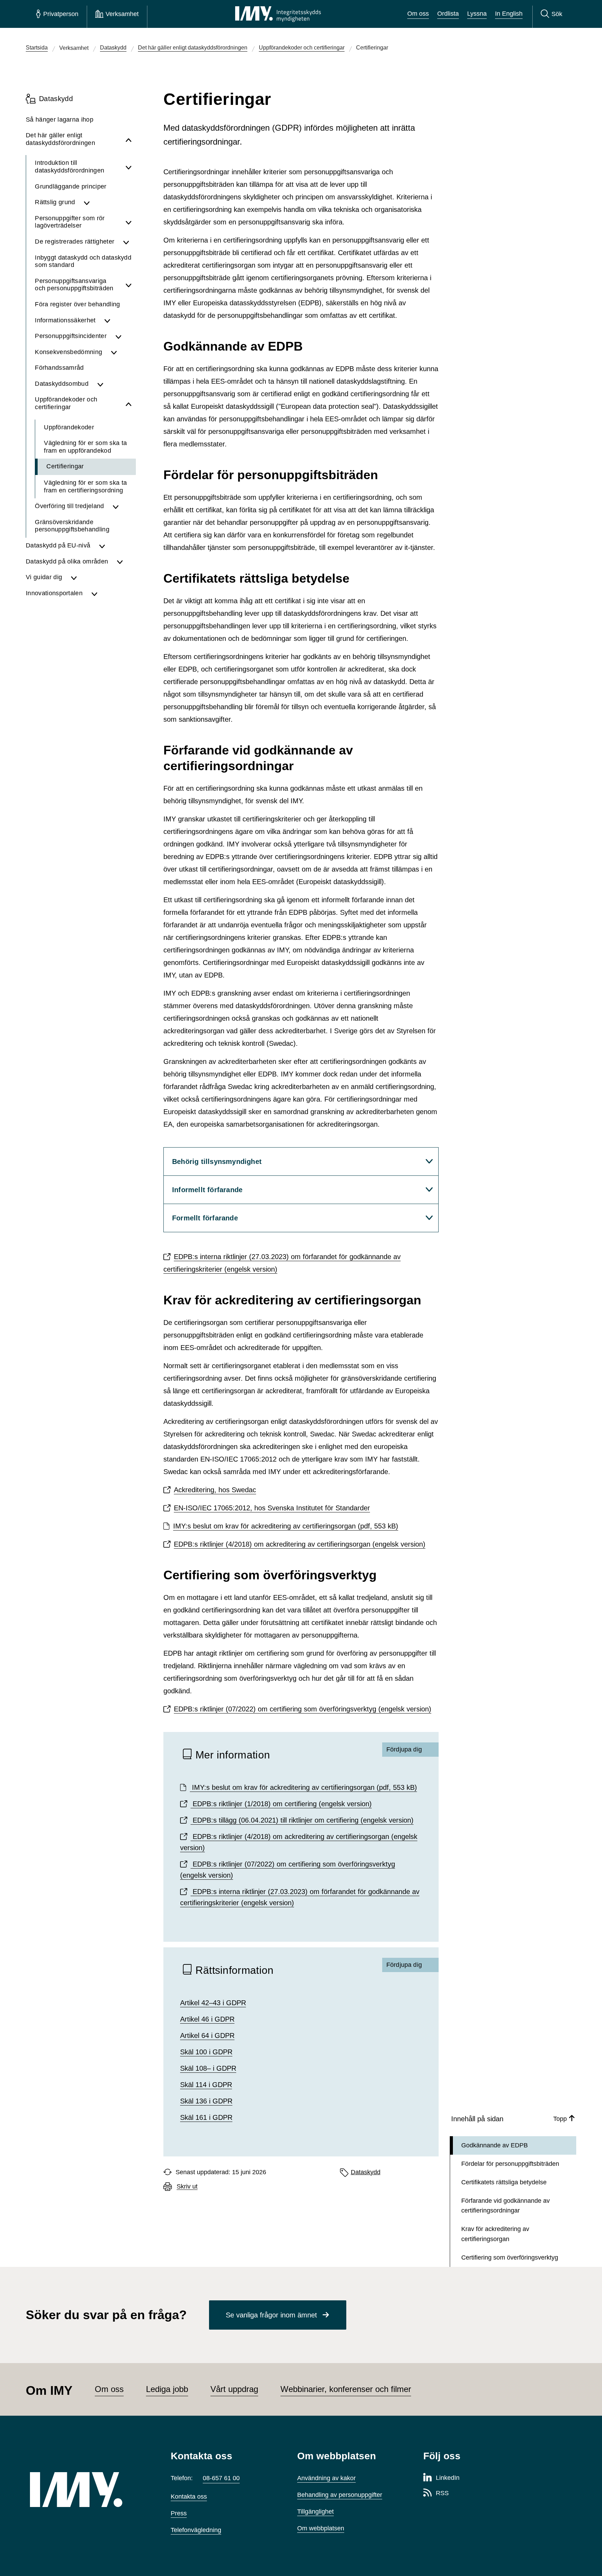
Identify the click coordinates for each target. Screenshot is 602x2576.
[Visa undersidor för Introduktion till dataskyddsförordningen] (129, 167)
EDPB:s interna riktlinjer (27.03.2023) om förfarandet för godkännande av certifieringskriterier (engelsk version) (282, 1263)
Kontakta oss (189, 2497)
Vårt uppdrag (234, 2389)
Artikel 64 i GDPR (207, 2036)
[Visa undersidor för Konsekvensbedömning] (121, 352)
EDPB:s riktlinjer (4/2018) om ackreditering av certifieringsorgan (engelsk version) (300, 1544)
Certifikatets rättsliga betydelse (504, 2182)
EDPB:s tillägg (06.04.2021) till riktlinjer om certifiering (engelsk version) (302, 1820)
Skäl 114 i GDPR (206, 2085)
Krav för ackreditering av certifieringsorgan (495, 2234)
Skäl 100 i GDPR (206, 2052)
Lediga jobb (167, 2389)
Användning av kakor (326, 2478)
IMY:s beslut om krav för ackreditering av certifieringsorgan (303, 1787)
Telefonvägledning (196, 2530)
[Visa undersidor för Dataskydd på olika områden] (124, 562)
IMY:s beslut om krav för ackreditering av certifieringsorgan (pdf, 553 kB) (286, 1526)
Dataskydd (366, 2172)
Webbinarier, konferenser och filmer (346, 2389)
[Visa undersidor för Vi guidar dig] (101, 577)
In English (509, 14)
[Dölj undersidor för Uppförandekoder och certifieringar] (129, 403)
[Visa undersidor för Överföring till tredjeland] (122, 506)
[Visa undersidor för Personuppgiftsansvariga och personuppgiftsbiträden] (129, 285)
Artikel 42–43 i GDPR (213, 2003)
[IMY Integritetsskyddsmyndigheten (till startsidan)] (278, 14)
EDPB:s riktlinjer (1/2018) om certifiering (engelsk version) (281, 1804)
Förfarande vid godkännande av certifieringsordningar (505, 2206)
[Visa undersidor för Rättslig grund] (108, 202)
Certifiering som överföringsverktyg (510, 2257)
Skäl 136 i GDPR (206, 2101)
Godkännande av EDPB (495, 2145)
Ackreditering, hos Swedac (215, 1490)
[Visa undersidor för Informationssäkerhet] (118, 321)
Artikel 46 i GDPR (207, 2019)
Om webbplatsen (321, 2528)
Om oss (418, 14)
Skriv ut (187, 2187)
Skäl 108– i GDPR (208, 2068)
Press (179, 2513)
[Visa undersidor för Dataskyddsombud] (114, 384)
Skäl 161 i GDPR (206, 2117)
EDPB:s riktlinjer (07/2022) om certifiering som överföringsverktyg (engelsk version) (303, 1709)
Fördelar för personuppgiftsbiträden (510, 2164)
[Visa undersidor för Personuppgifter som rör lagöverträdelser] (129, 222)
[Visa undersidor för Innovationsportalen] (111, 593)
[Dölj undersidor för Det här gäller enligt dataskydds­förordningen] (129, 139)
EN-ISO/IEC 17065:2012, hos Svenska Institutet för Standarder (272, 1508)
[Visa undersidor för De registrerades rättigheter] (127, 242)
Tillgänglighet (315, 2512)
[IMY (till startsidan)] (90, 2490)
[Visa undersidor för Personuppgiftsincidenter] (124, 336)
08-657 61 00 (221, 2478)
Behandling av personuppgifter (340, 2495)
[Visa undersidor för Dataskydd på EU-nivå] (115, 546)
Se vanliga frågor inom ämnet (271, 2315)
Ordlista (448, 14)
